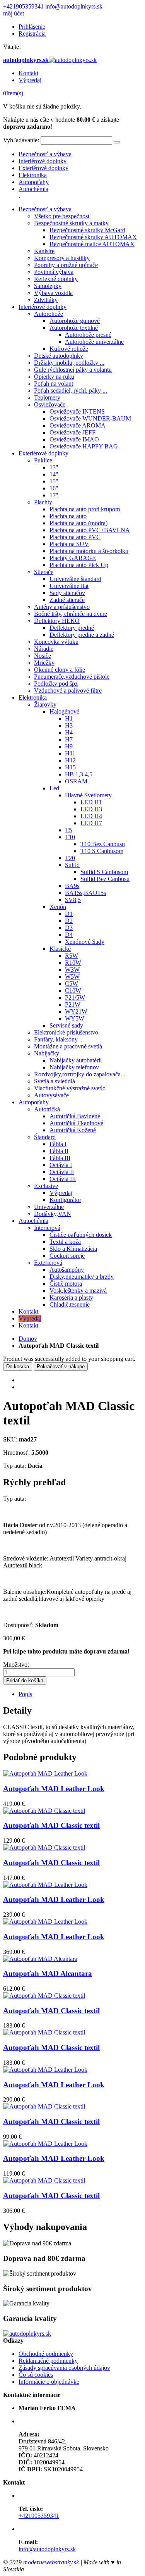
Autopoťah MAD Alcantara (48, 1973)
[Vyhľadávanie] (117, 142)
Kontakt (28, 73)
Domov (28, 1339)
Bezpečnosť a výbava (45, 154)
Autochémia (33, 189)
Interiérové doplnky (43, 161)
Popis (25, 1694)
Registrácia (32, 34)
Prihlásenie (32, 27)
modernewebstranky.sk (51, 2562)
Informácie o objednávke (49, 2382)
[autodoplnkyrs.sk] (27, 2334)
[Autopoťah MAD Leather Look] (45, 1773)
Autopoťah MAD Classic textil (51, 1825)
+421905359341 (23, 6)
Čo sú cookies (36, 2375)
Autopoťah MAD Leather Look (54, 1789)
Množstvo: (16, 1665)
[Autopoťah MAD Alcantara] (40, 1959)
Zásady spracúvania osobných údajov (64, 2368)
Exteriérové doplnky (43, 168)
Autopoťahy (34, 182)
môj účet (14, 13)
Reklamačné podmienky (48, 2361)
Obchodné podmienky (46, 2354)
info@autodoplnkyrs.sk (74, 6)
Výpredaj (30, 80)
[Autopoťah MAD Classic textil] (44, 1811)
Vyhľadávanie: (21, 140)
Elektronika (33, 175)
